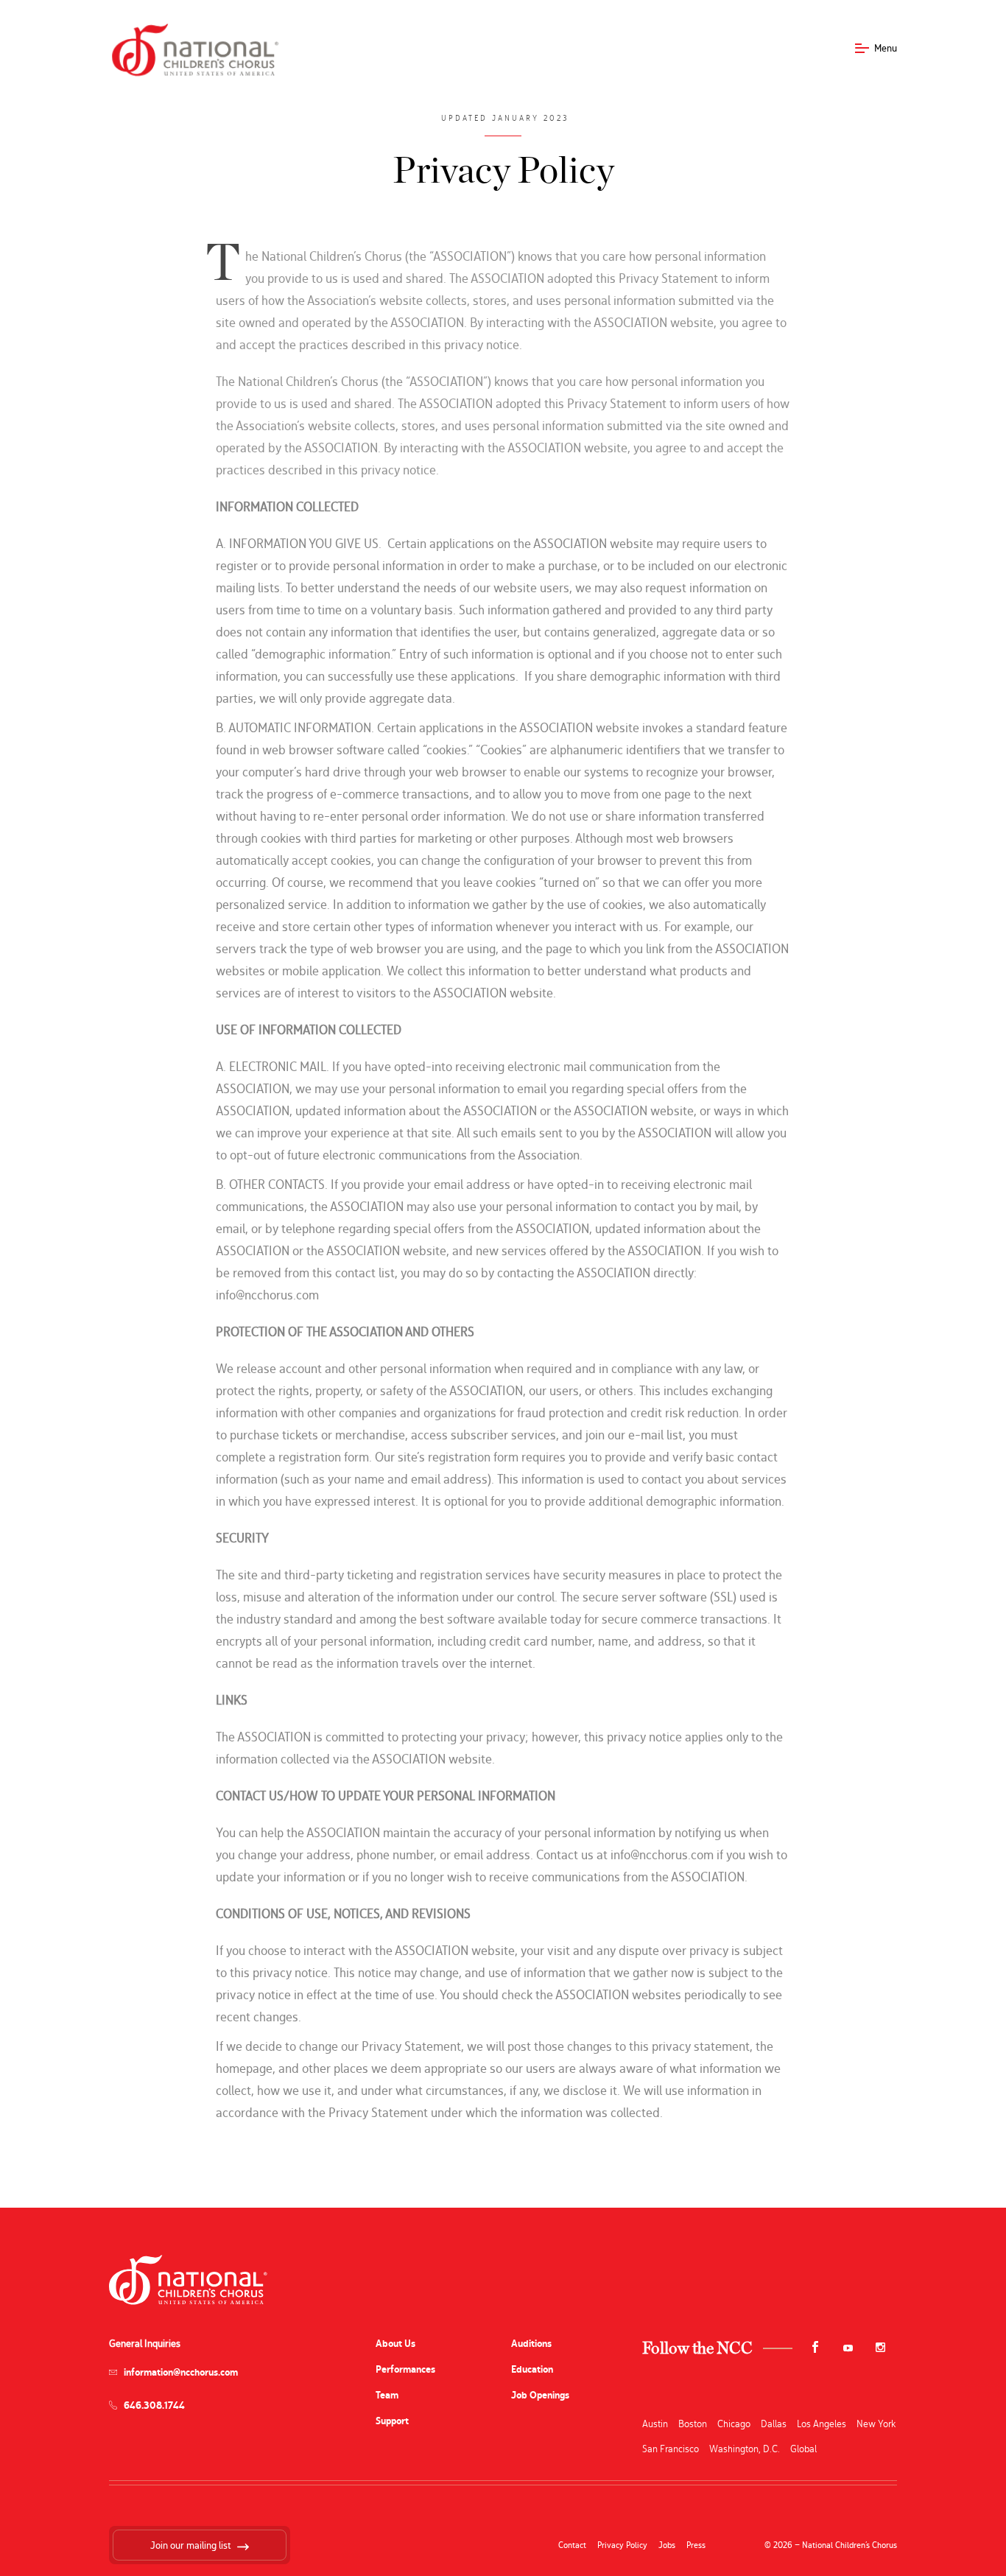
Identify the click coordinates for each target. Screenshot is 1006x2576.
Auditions (531, 2344)
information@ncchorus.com (181, 2372)
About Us (395, 2344)
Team (387, 2395)
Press (696, 2545)
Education (532, 2369)
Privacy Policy (622, 2545)
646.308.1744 (154, 2405)
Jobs (667, 2545)
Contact (572, 2545)
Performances (405, 2369)
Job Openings (540, 2395)
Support (392, 2421)
